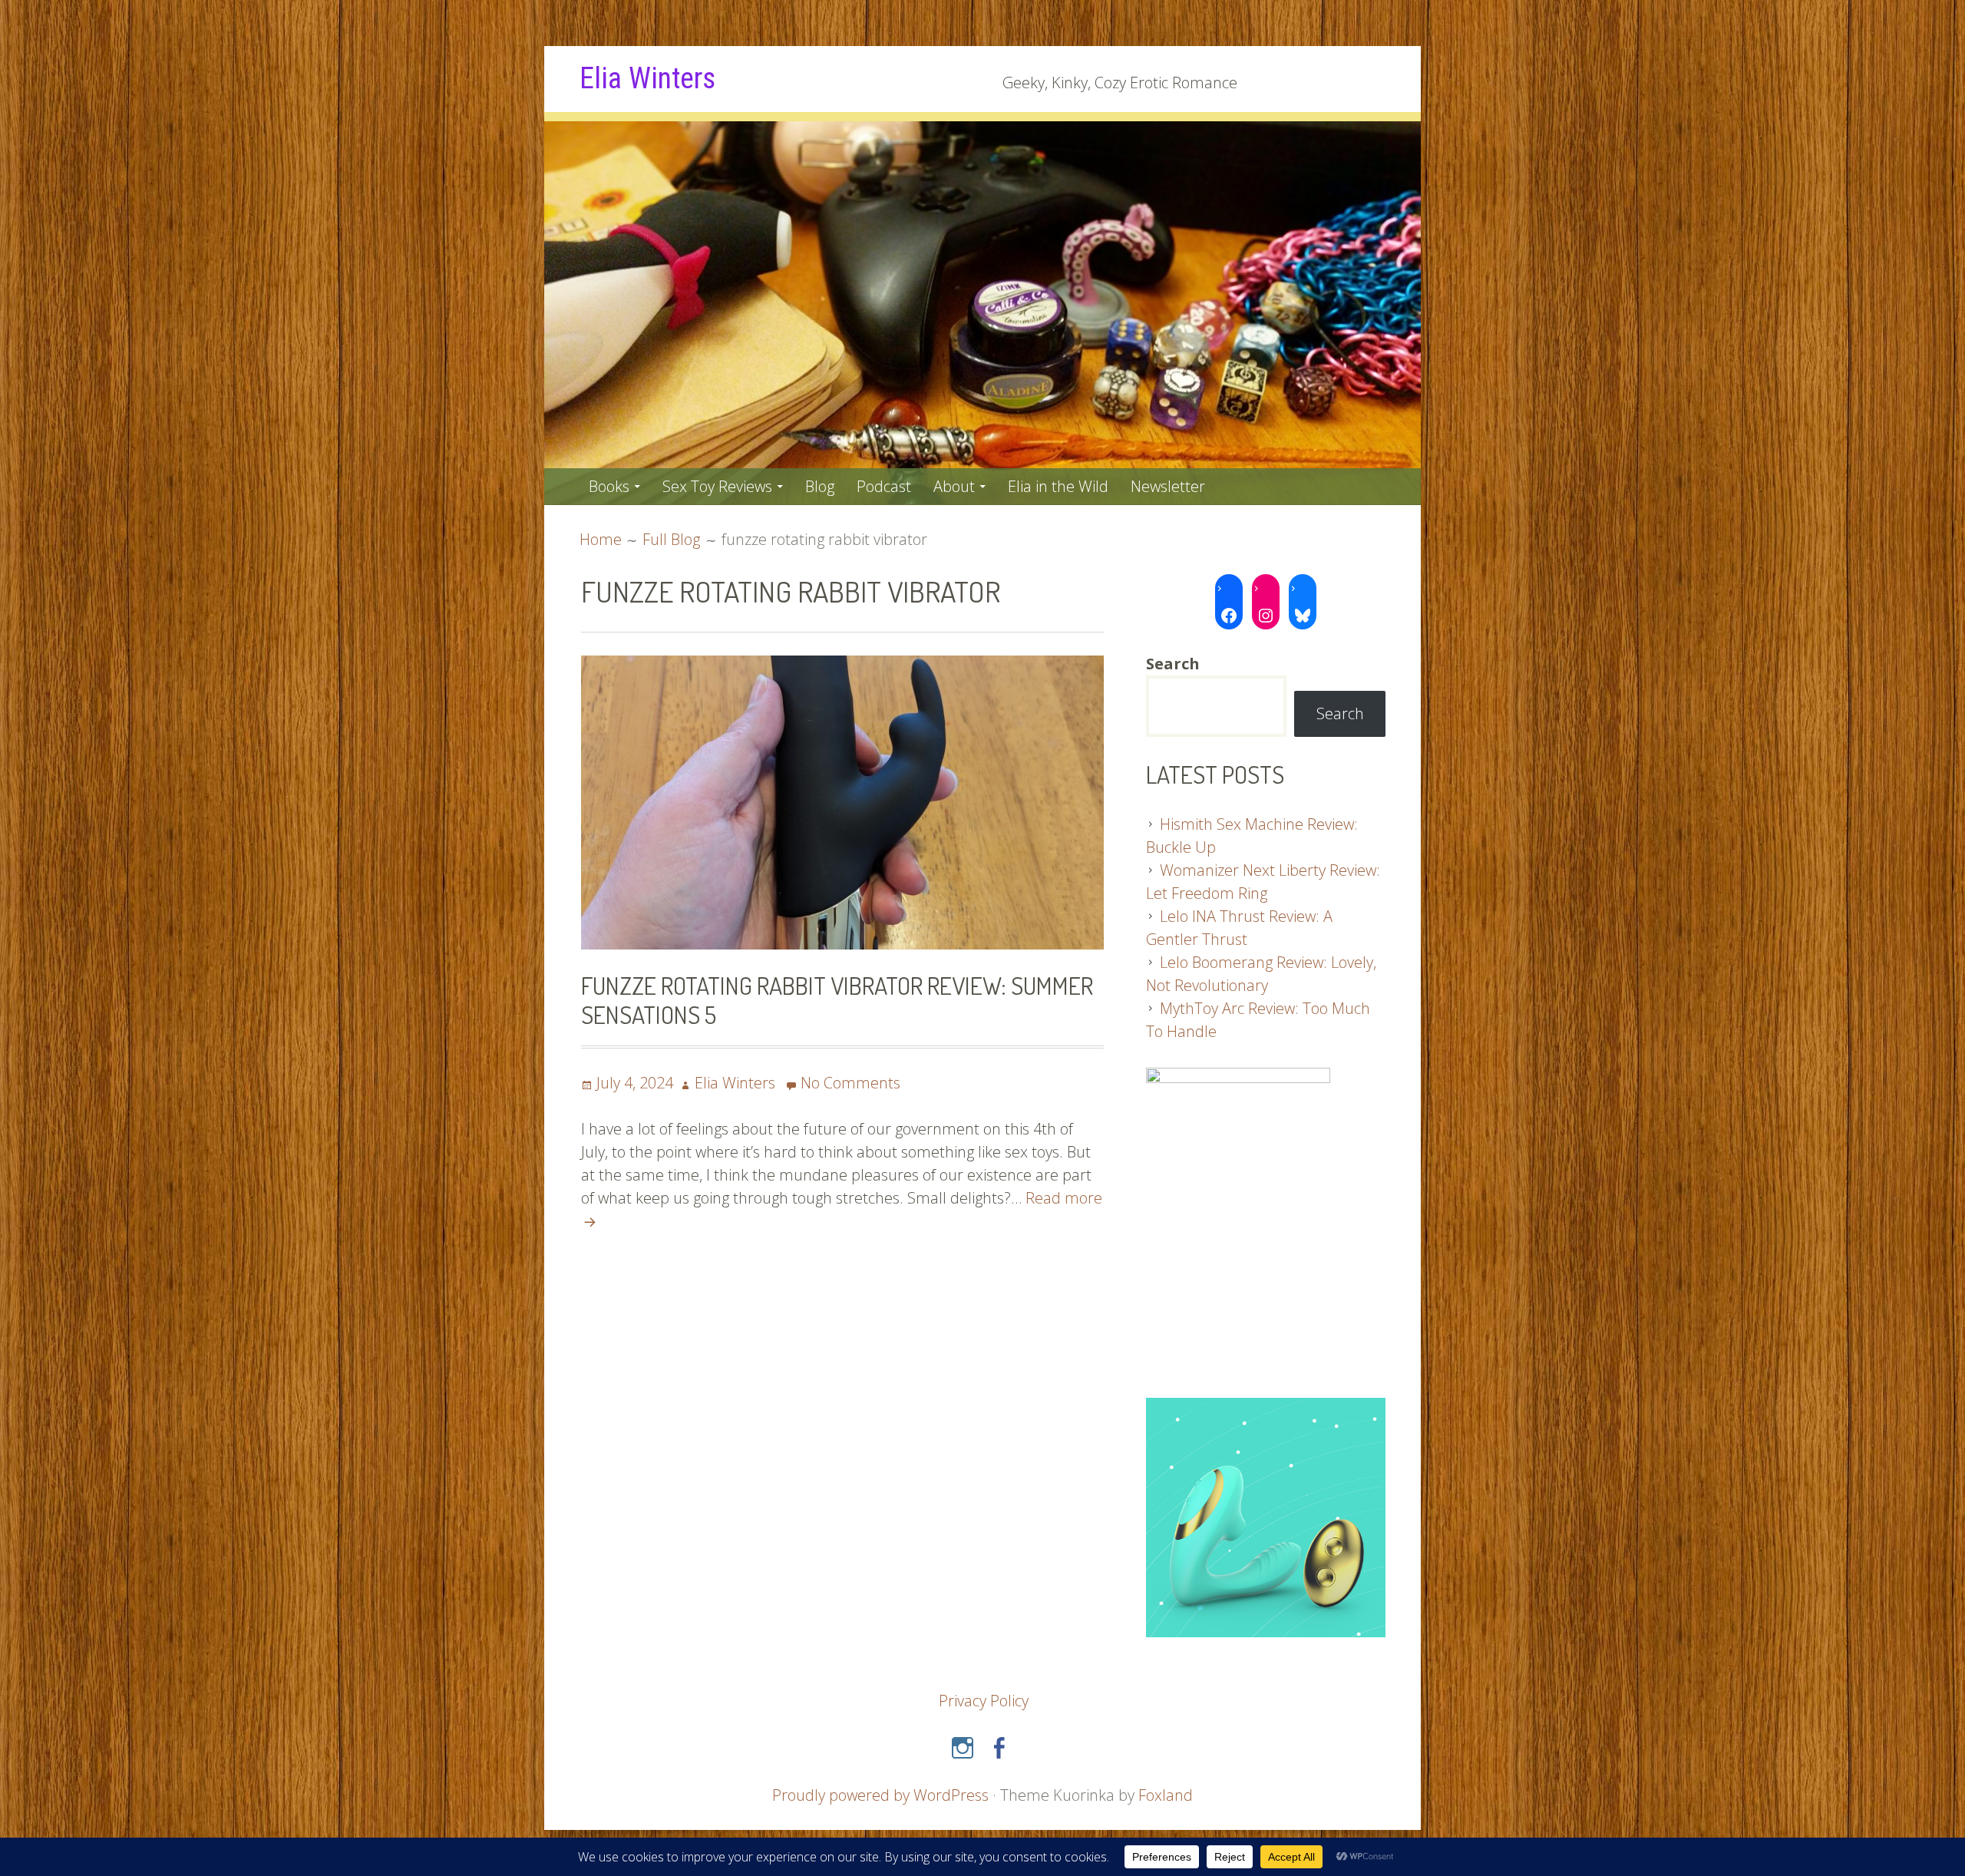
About (954, 486)
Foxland (1166, 1795)
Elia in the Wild (1058, 486)
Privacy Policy (984, 1701)
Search (1340, 713)
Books (609, 486)
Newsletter (1168, 486)
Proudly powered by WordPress (880, 1795)
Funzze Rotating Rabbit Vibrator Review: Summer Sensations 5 (837, 1000)
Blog (820, 486)
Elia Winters (647, 78)
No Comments (850, 1083)
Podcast (884, 486)
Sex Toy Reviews (717, 486)
